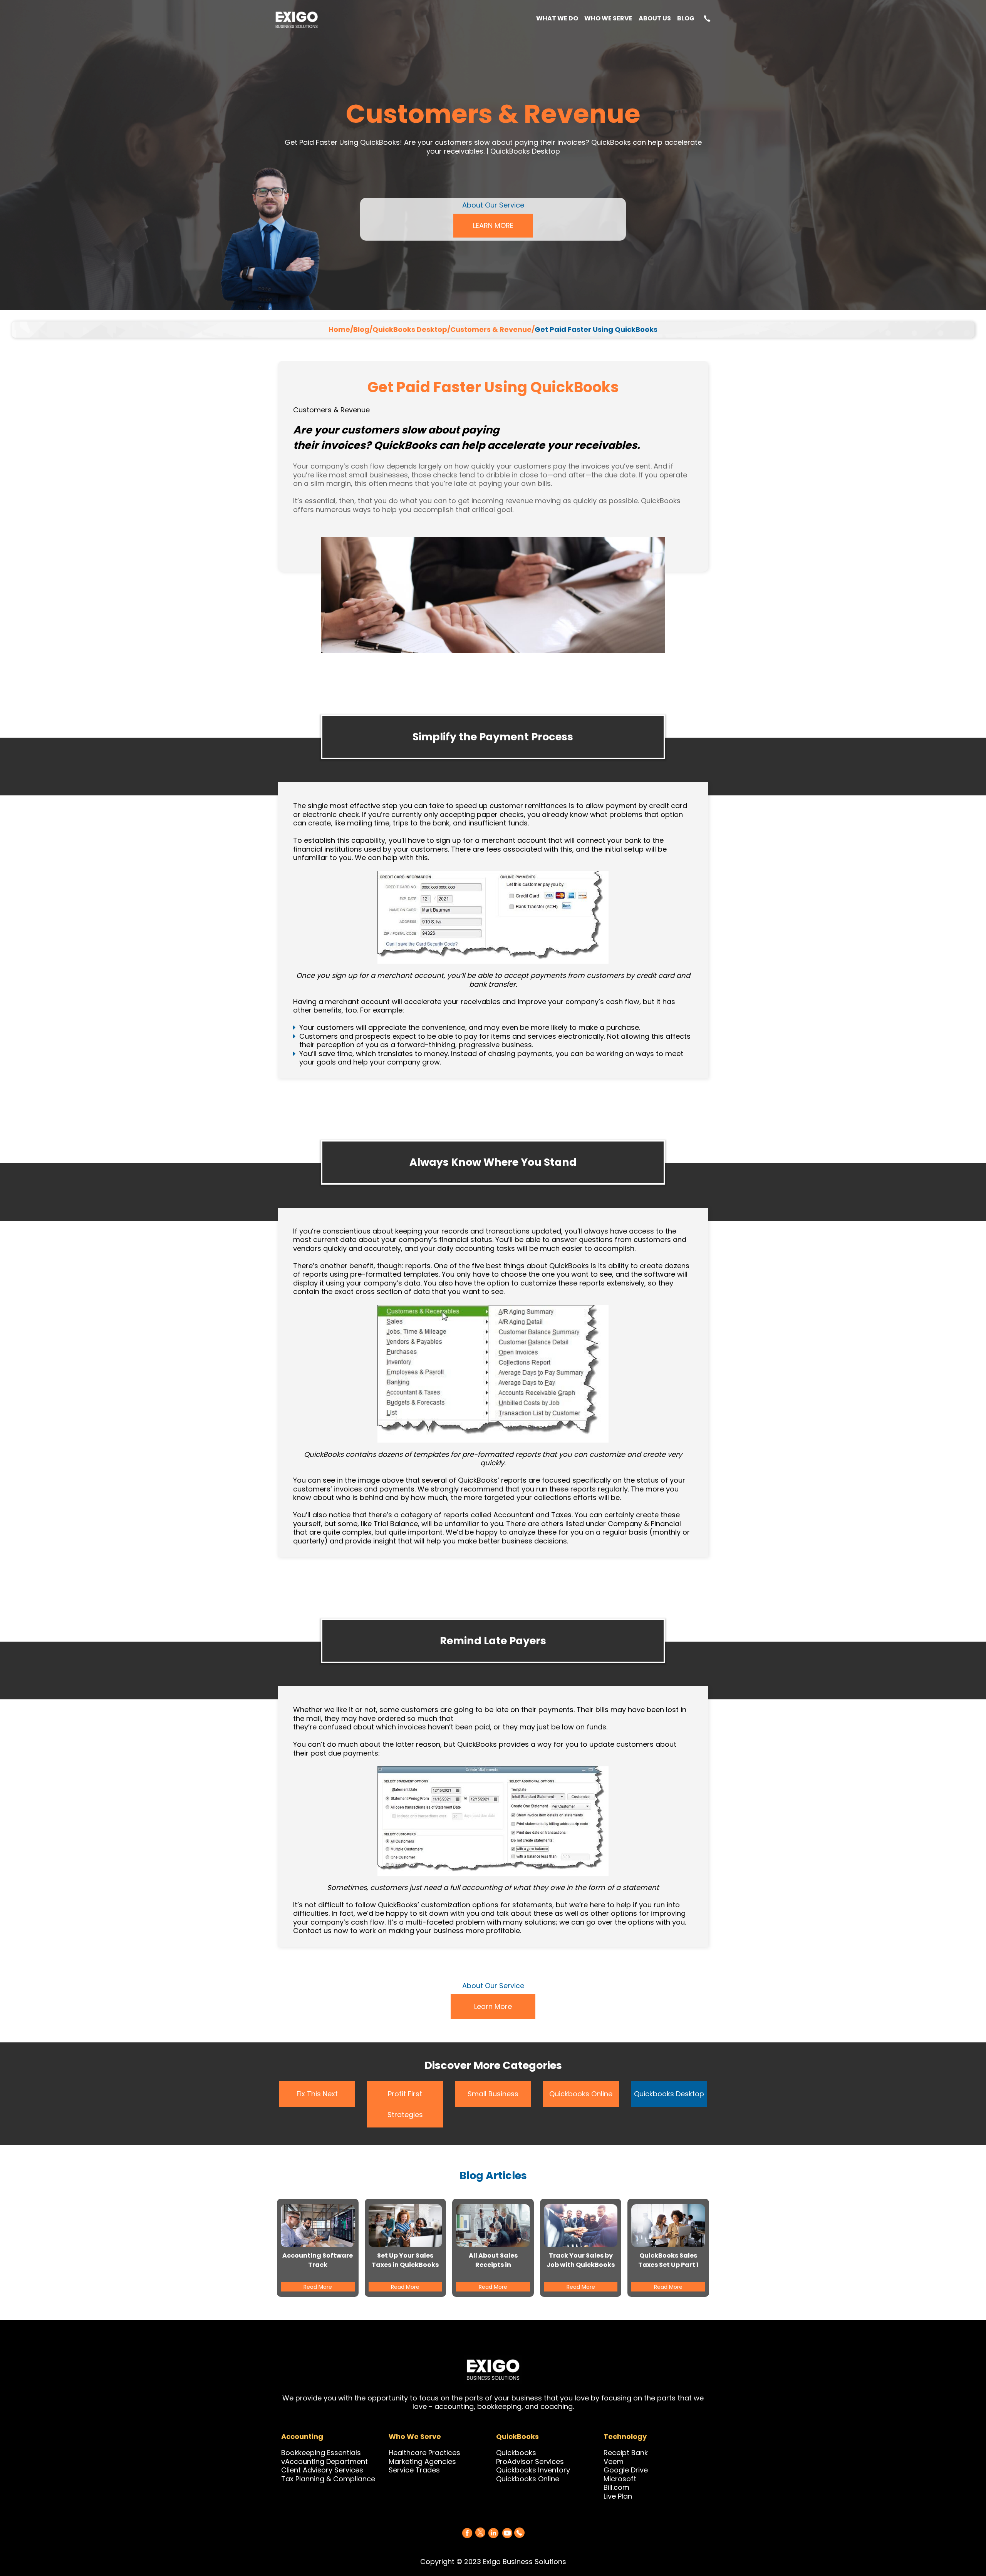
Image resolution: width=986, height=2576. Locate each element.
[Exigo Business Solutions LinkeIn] (493, 2533)
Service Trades (414, 2470)
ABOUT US (655, 19)
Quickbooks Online (581, 2094)
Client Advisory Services (322, 2470)
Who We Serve (608, 19)
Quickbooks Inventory (533, 2470)
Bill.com (616, 2487)
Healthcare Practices (424, 2453)
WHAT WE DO (557, 19)
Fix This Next (317, 2094)
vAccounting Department (324, 2461)
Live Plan (618, 2496)
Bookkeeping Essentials (321, 2453)
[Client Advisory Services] (364, 2470)
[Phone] (519, 2532)
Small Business (493, 2094)
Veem (614, 2461)
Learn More (493, 2006)
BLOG (686, 19)
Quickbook (514, 2453)
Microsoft (620, 2479)
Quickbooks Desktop (669, 2094)
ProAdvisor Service (528, 2461)
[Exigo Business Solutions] (467, 2533)
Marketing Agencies (422, 2461)
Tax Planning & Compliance (328, 2479)
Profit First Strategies (405, 2104)
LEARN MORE (493, 225)
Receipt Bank (626, 2453)
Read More (318, 2287)
